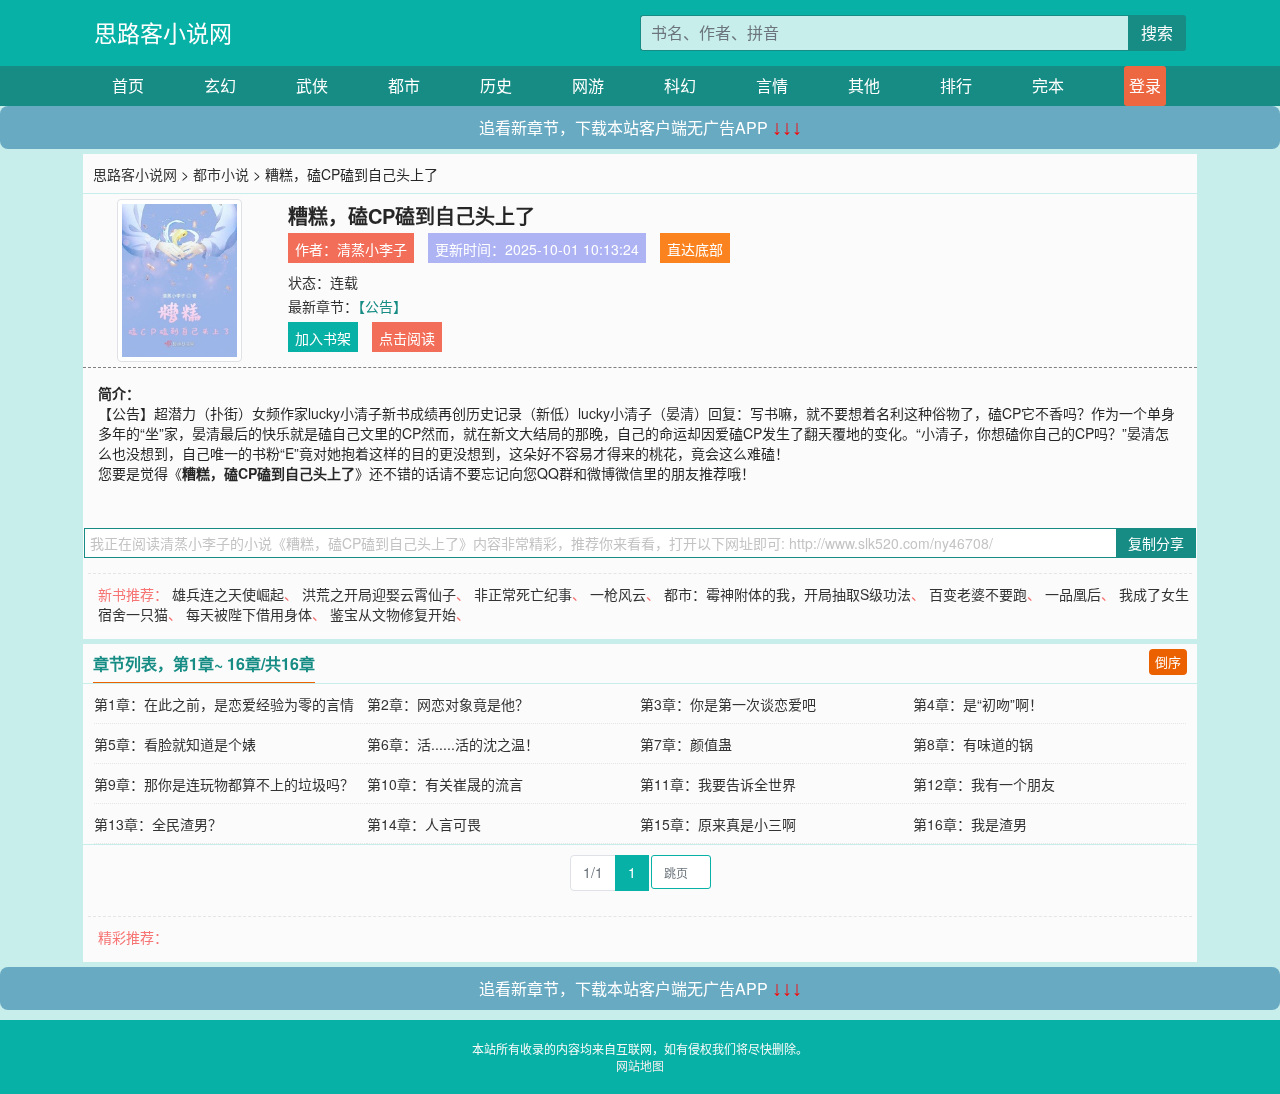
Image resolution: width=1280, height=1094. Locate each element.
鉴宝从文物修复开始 (393, 614)
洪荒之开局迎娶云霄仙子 (379, 594)
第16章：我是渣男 (970, 824)
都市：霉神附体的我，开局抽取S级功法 (787, 594)
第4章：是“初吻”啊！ (978, 704)
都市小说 (221, 174)
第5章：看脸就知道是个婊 (175, 744)
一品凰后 (1073, 594)
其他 (864, 85)
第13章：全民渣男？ (158, 824)
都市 (404, 85)
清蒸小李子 (372, 249)
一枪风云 (618, 594)
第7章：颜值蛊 (686, 744)
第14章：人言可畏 (424, 824)
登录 (1145, 85)
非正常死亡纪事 (523, 594)
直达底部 (695, 249)
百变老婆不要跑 (978, 594)
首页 (128, 85)
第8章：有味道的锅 (973, 744)
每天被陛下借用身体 (249, 614)
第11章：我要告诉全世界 (718, 784)
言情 (772, 85)
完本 (1048, 85)
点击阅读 (407, 338)
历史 (496, 85)
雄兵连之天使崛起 (228, 594)
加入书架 (323, 338)
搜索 (1157, 32)
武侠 (312, 85)
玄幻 (220, 85)
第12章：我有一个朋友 (984, 784)
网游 (588, 85)
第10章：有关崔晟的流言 (445, 784)
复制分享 (1156, 543)
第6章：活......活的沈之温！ (453, 744)
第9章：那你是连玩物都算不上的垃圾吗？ (224, 784)
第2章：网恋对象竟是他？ (448, 704)
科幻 (680, 85)
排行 (956, 85)
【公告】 (382, 306)
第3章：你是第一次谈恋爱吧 (728, 704)
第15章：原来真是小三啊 (718, 824)
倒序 (1168, 661)
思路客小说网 (163, 32)
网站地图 (640, 1065)
